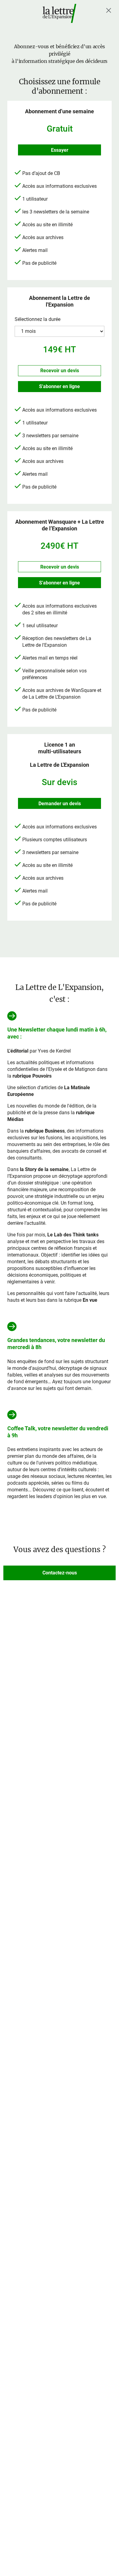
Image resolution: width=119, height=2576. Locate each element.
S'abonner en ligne (60, 386)
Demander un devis (60, 804)
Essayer (60, 150)
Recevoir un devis (60, 371)
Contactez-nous (60, 1573)
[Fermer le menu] (109, 10)
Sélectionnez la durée (38, 319)
